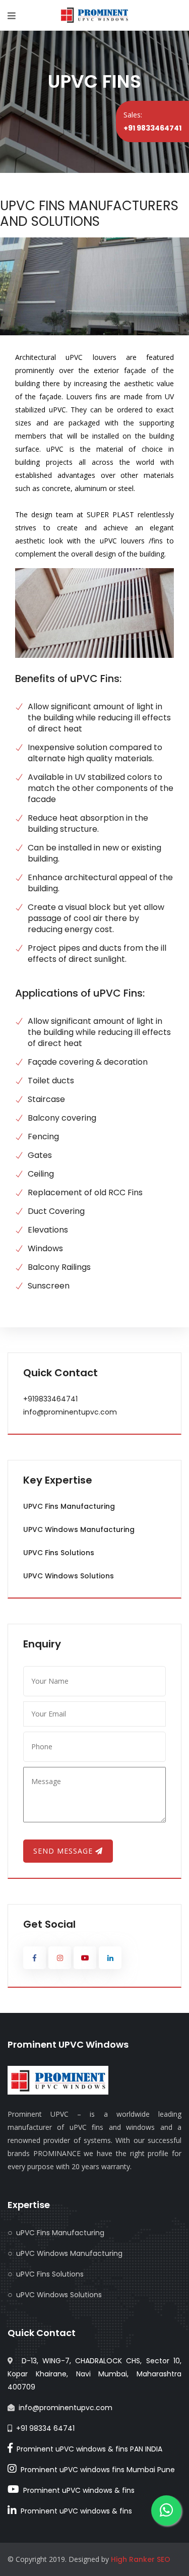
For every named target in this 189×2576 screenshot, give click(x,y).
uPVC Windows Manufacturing (79, 1529)
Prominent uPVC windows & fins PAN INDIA (87, 2449)
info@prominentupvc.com (70, 1412)
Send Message (64, 1851)
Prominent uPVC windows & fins (77, 2490)
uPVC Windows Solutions (69, 1576)
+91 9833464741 (152, 128)
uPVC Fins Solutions (59, 1553)
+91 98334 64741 (45, 2428)
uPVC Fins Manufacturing (69, 1506)
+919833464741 (50, 1399)
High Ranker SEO (141, 2559)
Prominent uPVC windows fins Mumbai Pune (96, 2470)
